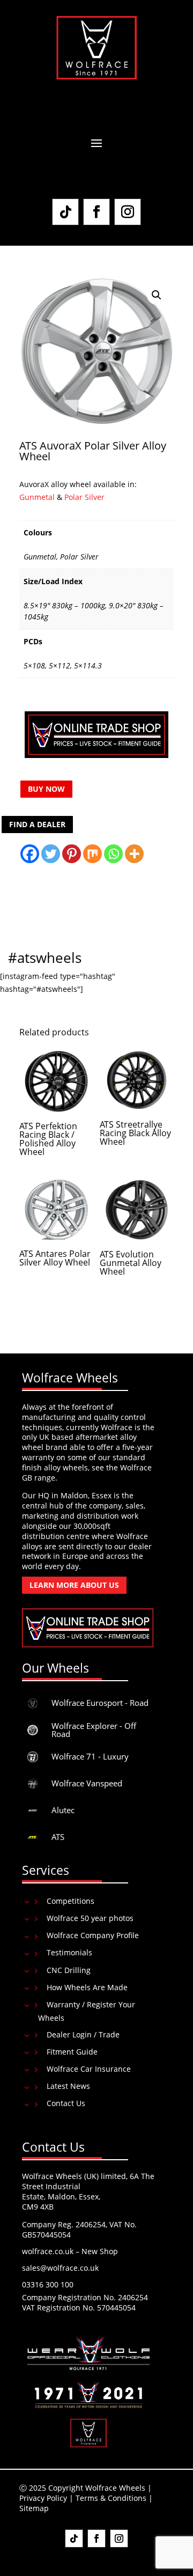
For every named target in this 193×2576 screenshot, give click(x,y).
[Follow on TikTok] (65, 212)
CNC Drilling (69, 1970)
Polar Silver (84, 497)
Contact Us (66, 2103)
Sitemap (34, 2508)
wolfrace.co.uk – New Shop (70, 2251)
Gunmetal (38, 497)
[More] (134, 854)
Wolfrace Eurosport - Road (100, 1703)
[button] (157, 295)
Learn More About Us (74, 1585)
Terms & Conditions (111, 2498)
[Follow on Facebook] (96, 212)
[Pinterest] (72, 854)
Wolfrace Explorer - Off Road (94, 1730)
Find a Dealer (37, 824)
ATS (58, 1837)
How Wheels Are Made (87, 1987)
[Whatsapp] (113, 854)
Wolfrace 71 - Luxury (90, 1756)
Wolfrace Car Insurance (89, 2069)
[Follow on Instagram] (128, 212)
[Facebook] (30, 854)
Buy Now (46, 789)
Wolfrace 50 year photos (90, 1918)
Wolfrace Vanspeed (87, 1783)
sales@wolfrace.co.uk (60, 2268)
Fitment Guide (72, 2052)
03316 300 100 (48, 2284)
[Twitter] (51, 854)
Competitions (70, 1901)
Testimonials (69, 1952)
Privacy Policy (43, 2498)
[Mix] (92, 854)
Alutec (63, 1810)
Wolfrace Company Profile (93, 1935)
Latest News (68, 2086)
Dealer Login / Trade (83, 2034)
